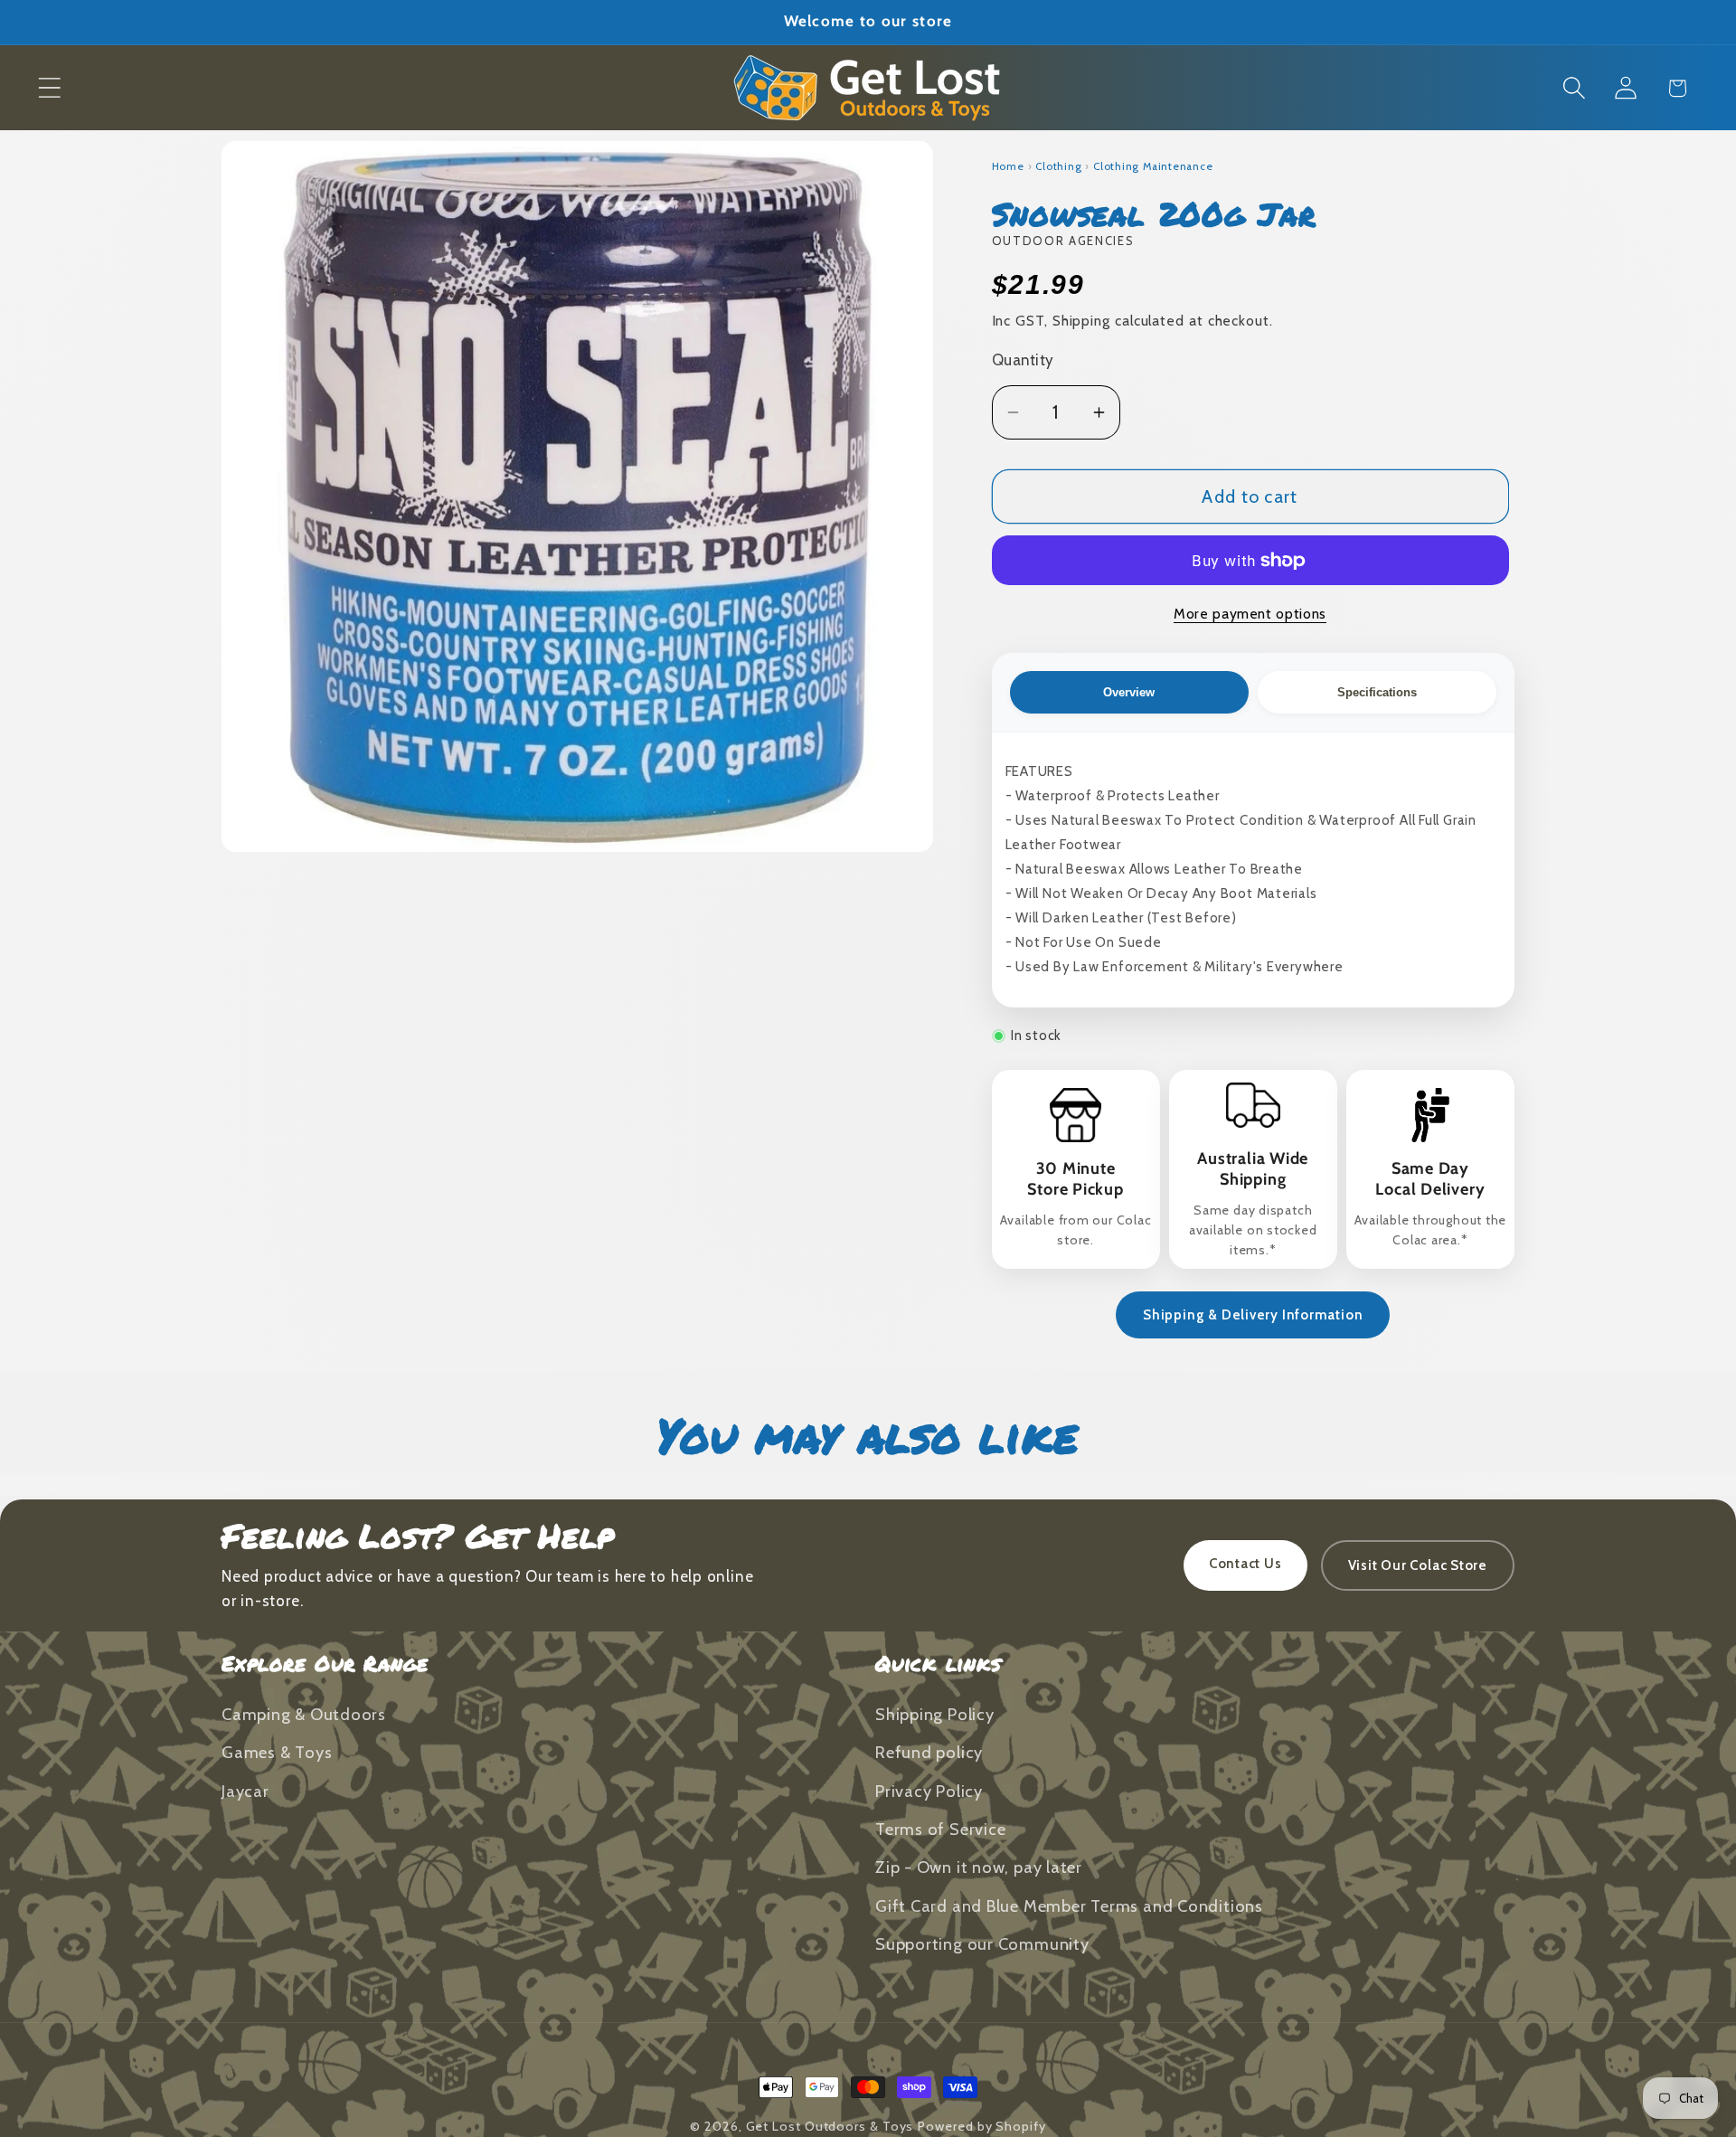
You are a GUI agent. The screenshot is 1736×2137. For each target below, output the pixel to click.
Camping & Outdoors (304, 1714)
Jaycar (245, 1791)
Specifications (1377, 692)
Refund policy (929, 1752)
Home (1008, 166)
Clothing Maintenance (1153, 166)
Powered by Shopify (981, 2126)
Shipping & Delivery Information (1253, 1315)
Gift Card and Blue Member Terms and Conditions (1069, 1906)
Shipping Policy (935, 1714)
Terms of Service (940, 1829)
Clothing (1058, 166)
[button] (49, 88)
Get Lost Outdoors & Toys (830, 2126)
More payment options (1250, 614)
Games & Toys (277, 1752)
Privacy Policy (929, 1791)
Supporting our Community (982, 1944)
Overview (1129, 692)
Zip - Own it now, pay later (979, 1867)
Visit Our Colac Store (1418, 1565)
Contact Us (1245, 1564)
